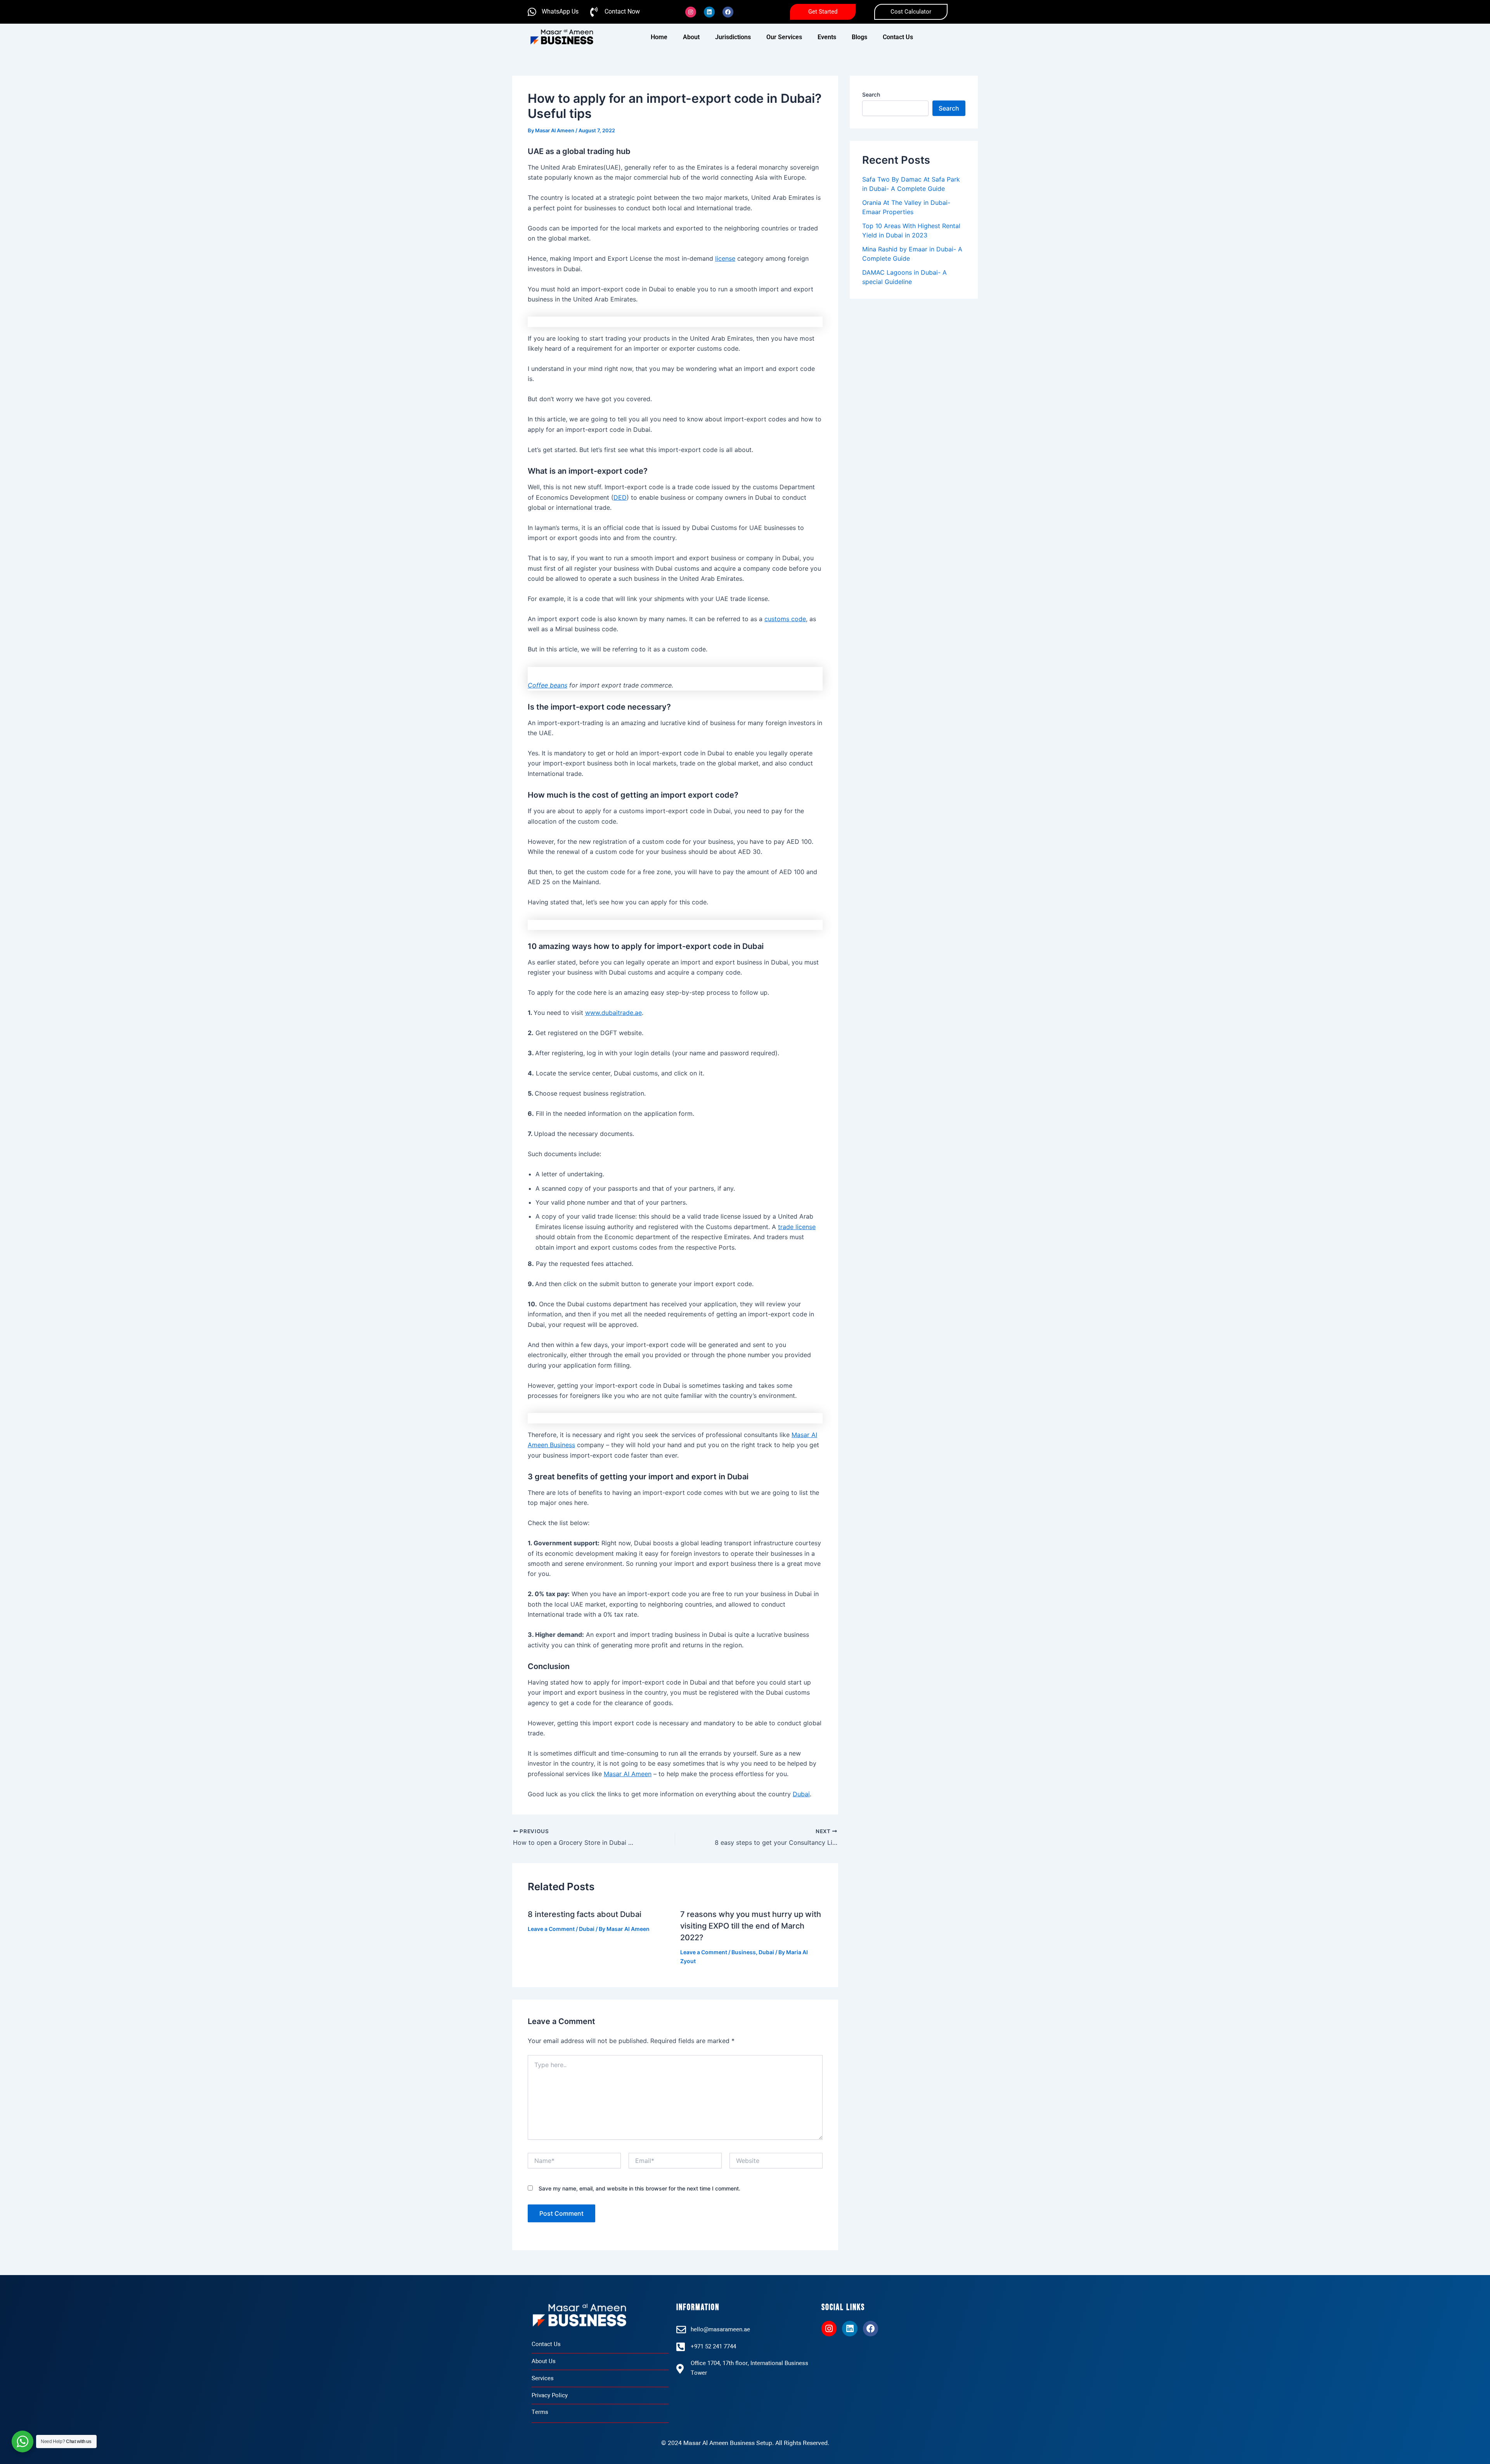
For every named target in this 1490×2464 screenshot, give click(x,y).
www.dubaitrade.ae (613, 1013)
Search (871, 94)
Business (744, 1952)
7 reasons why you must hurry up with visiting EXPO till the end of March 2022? (751, 1926)
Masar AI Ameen (628, 1774)
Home (659, 37)
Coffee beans (547, 685)
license (725, 258)
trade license (797, 1227)
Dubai (801, 1794)
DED (620, 497)
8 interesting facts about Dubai (585, 1914)
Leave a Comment (551, 1929)
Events (827, 37)
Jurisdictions (733, 37)
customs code (785, 619)
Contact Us (898, 37)
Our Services (784, 37)
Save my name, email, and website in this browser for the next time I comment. (639, 2188)
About (691, 37)
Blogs (859, 37)
